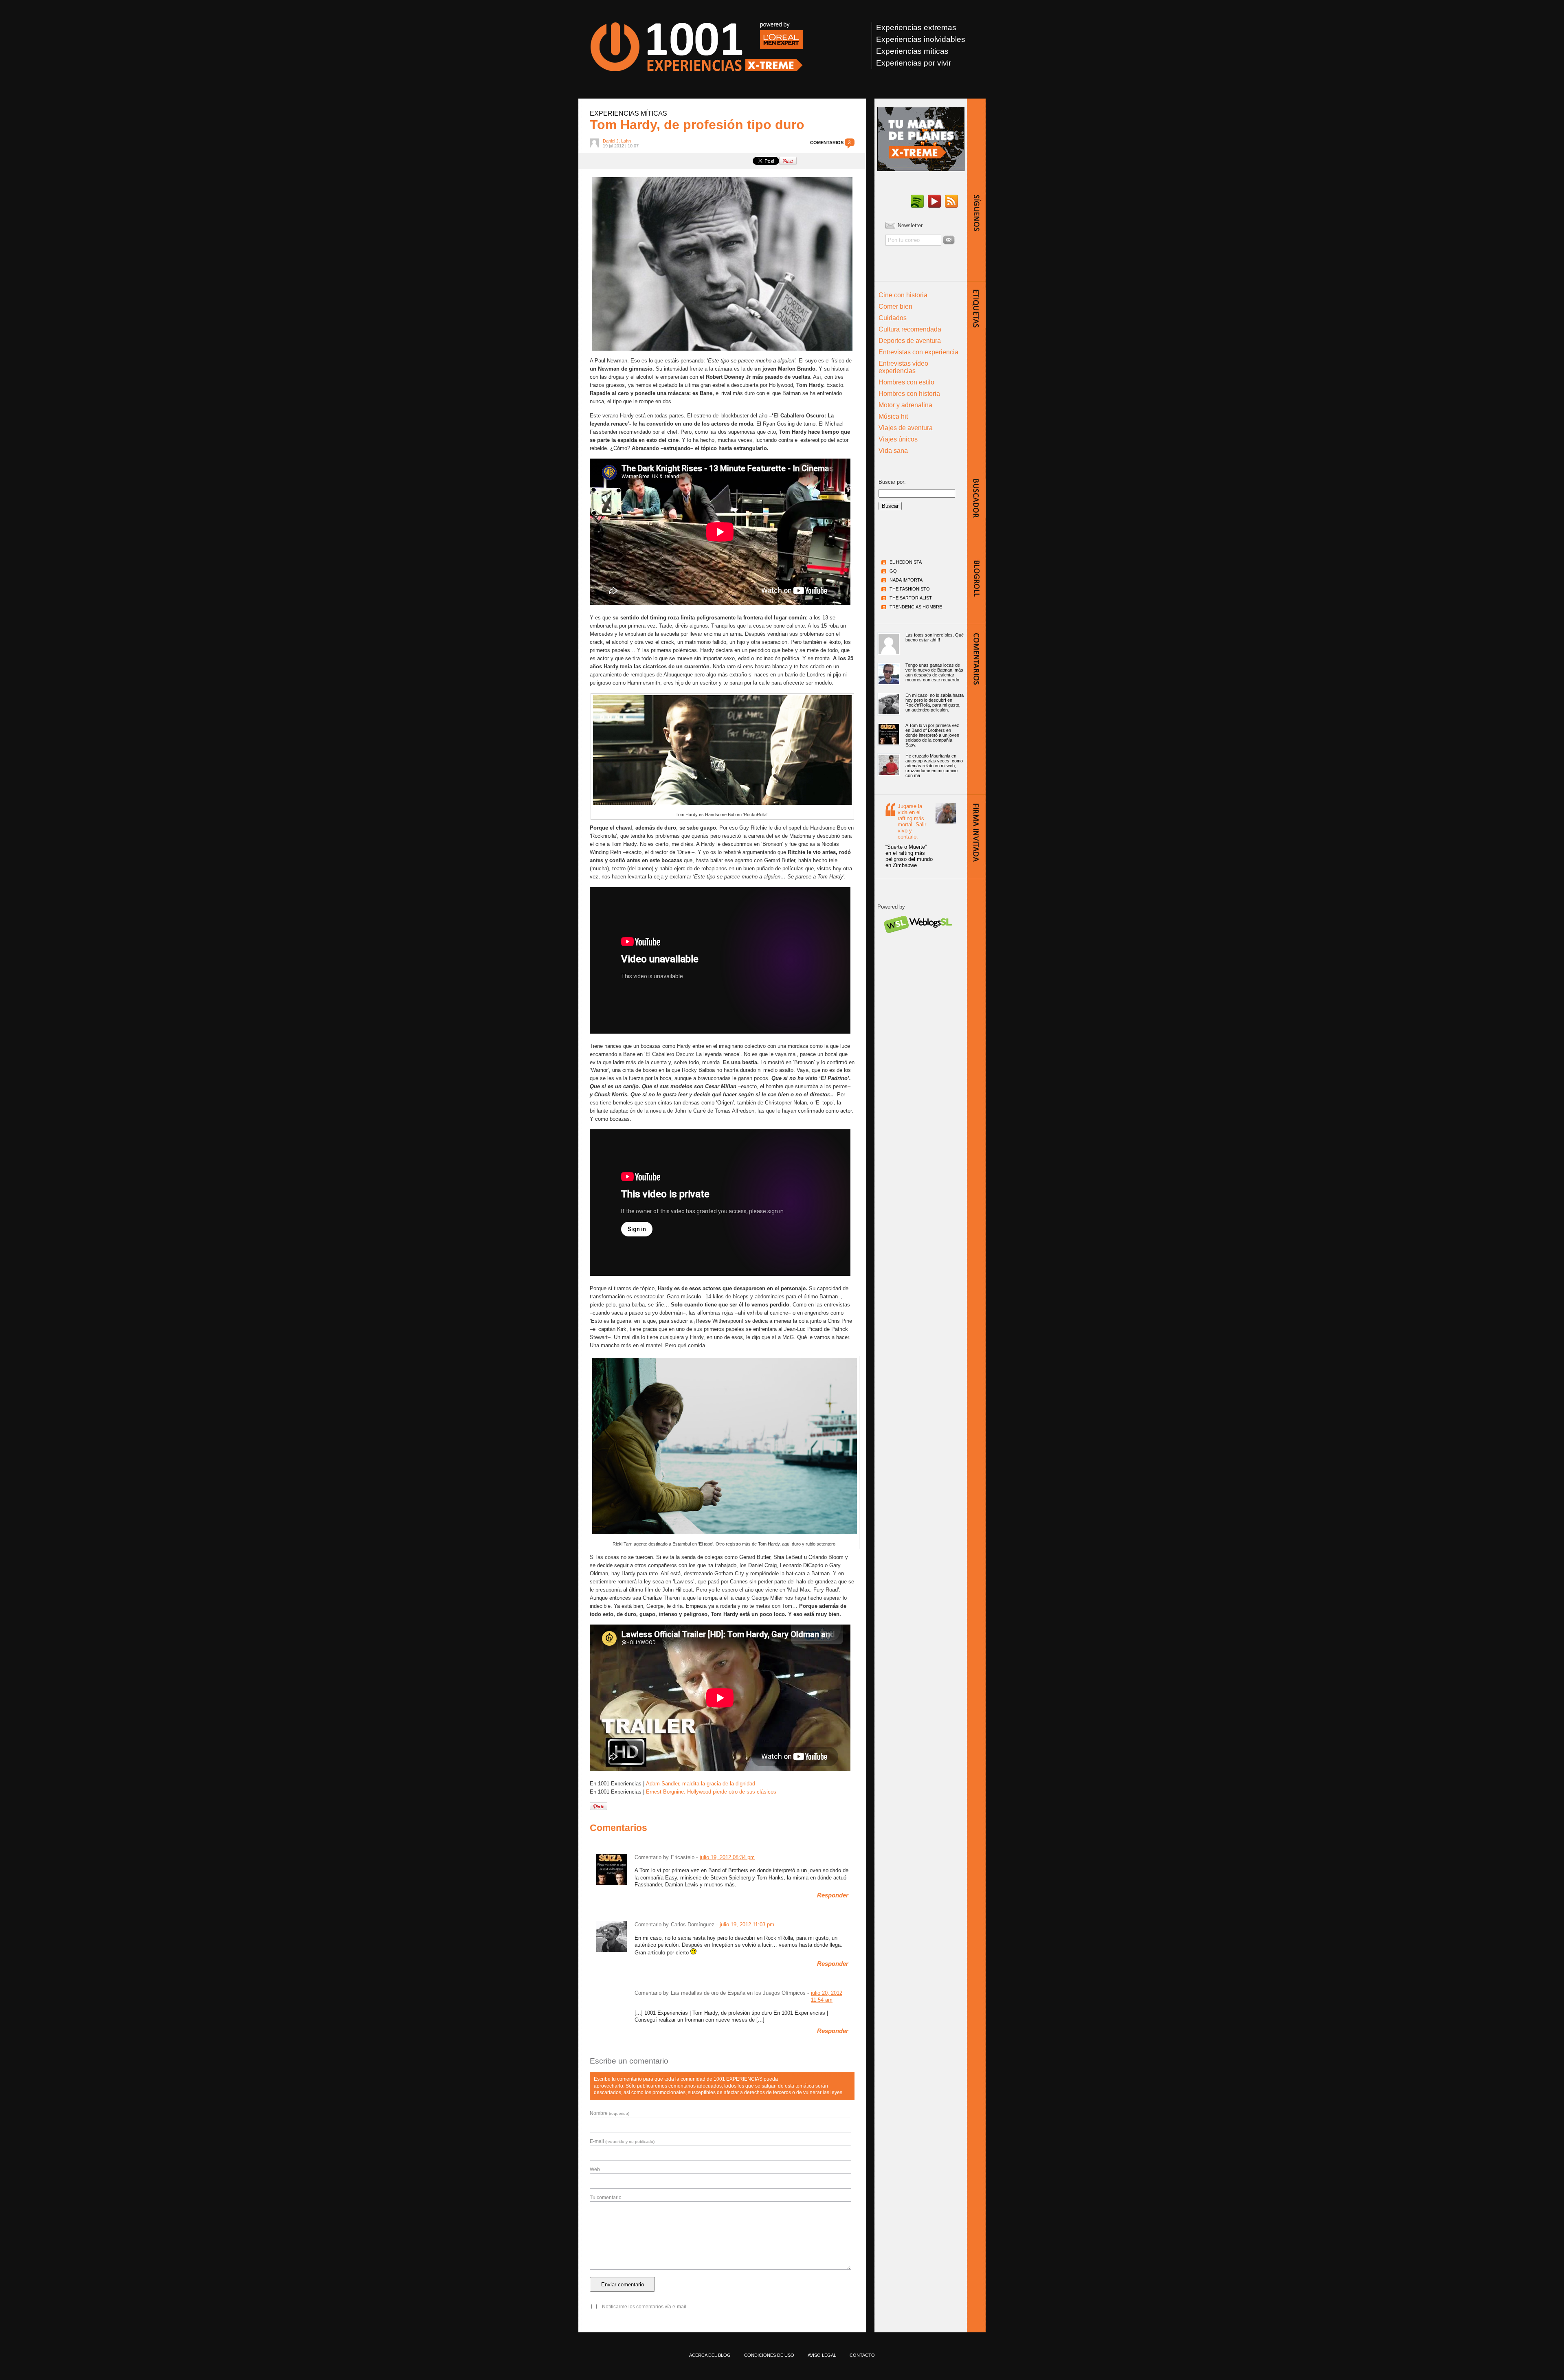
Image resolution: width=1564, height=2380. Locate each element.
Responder (833, 1895)
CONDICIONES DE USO (769, 2355)
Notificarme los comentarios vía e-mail (644, 2307)
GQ (893, 571)
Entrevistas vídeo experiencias (903, 367)
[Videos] (934, 202)
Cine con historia (903, 295)
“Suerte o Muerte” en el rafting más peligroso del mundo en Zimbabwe (909, 856)
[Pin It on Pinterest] (788, 161)
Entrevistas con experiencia (918, 352)
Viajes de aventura (906, 428)
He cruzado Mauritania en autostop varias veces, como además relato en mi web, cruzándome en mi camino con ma (934, 766)
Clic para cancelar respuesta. (816, 2075)
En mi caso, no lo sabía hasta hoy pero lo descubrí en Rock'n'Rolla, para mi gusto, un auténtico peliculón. (935, 703)
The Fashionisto (910, 589)
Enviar (949, 240)
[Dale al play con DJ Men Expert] (917, 202)
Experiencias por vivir (914, 63)
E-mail (622, 2141)
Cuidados (893, 318)
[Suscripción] (951, 202)
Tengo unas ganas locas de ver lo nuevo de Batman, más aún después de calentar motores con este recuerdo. (934, 672)
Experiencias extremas (916, 27)
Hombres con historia (909, 394)
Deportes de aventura (910, 341)
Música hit (893, 416)
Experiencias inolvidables (921, 39)
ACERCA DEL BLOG (710, 2355)
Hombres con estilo (906, 382)
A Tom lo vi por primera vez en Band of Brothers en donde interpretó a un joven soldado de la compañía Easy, (932, 735)
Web (595, 2169)
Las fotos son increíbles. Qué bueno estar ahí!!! (935, 637)
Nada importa (906, 580)
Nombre (610, 2113)
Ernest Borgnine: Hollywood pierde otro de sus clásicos (711, 1792)
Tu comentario (606, 2198)
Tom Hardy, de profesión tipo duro (697, 125)
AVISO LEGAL (822, 2355)
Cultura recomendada (910, 329)
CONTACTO (862, 2355)
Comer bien (895, 306)
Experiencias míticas (912, 51)
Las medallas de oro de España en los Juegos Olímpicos (738, 1993)
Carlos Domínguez (693, 1924)
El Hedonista (906, 562)
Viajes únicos (898, 439)
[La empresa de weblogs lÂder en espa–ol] (917, 940)
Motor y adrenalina (905, 405)
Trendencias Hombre (916, 607)
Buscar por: (892, 482)
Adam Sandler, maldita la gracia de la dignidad (701, 1784)
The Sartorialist (911, 598)
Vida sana (893, 451)
